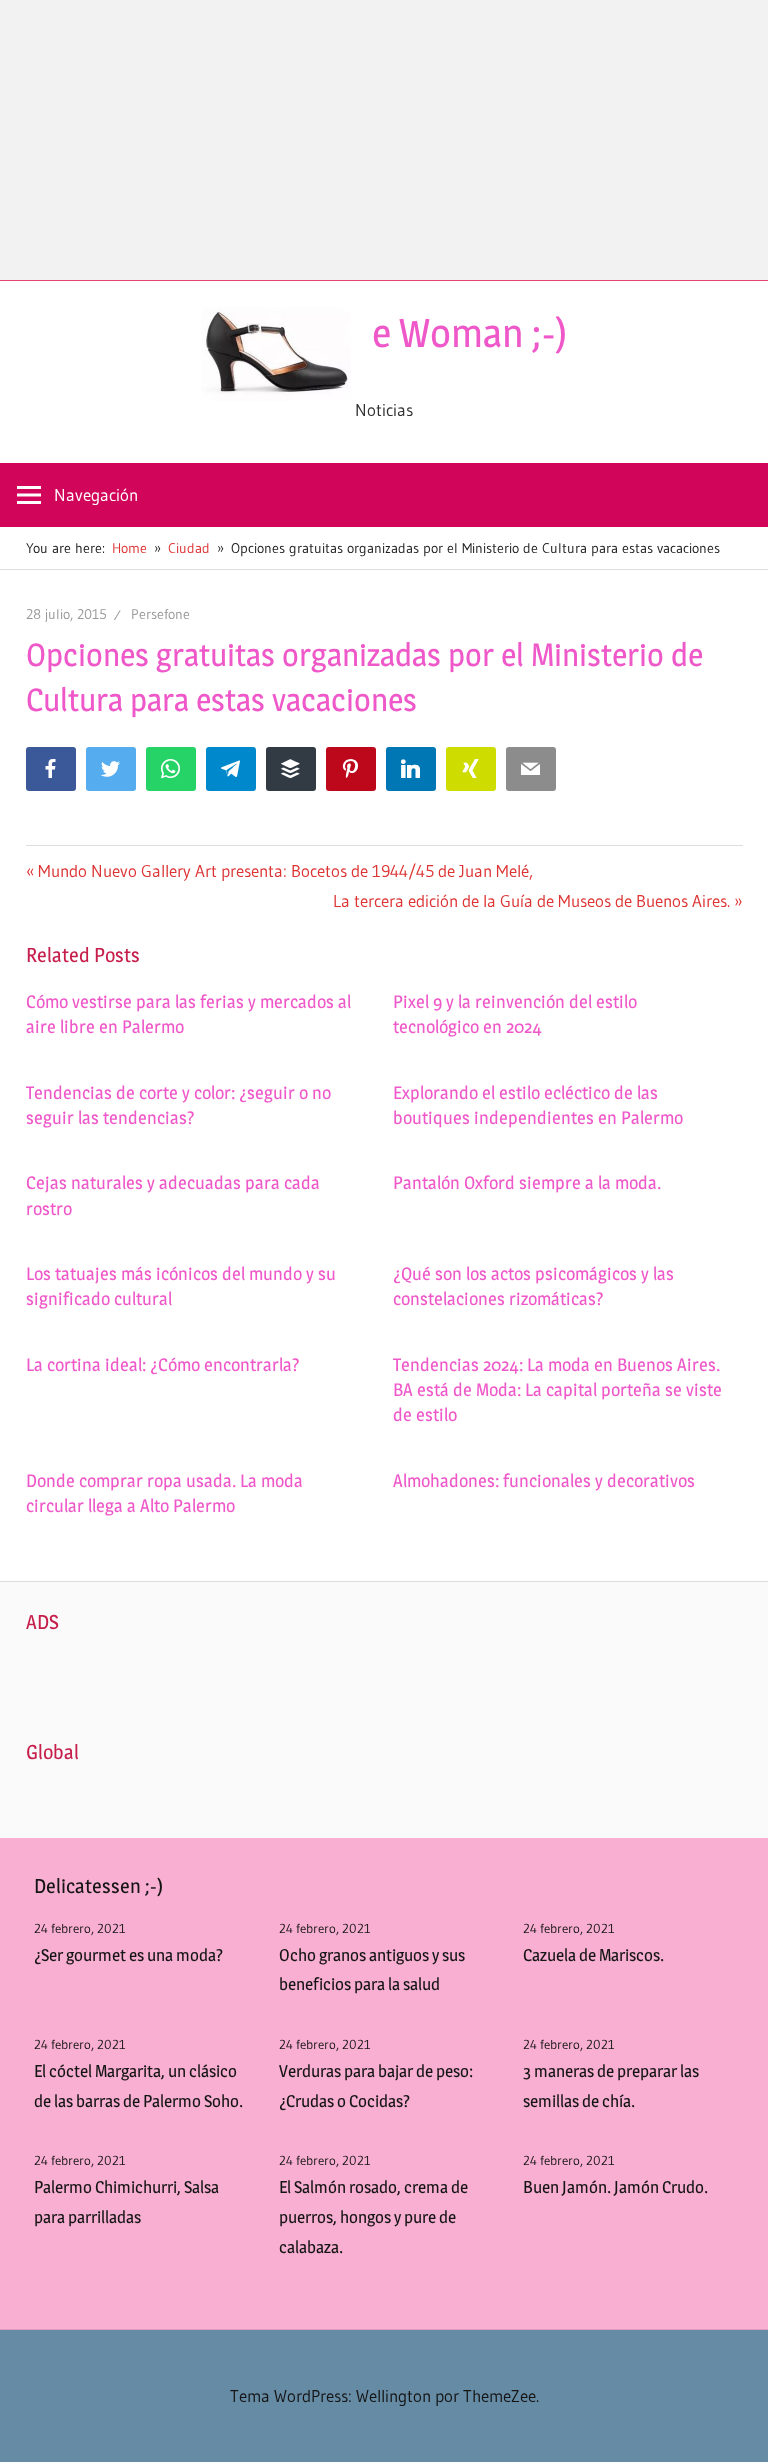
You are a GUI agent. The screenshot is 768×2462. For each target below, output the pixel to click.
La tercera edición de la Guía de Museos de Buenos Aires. (531, 900)
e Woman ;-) (469, 332)
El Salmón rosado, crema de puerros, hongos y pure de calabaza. (373, 2217)
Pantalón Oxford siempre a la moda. (527, 1182)
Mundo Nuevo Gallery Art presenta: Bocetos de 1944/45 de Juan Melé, (285, 870)
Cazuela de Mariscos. (593, 1955)
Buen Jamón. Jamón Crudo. (615, 2187)
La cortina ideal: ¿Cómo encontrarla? (163, 1364)
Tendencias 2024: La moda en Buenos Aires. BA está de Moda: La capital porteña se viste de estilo (557, 1389)
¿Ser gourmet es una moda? (128, 1955)
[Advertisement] (384, 140)
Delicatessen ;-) (98, 1886)
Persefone (160, 614)
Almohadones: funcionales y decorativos (544, 1480)
